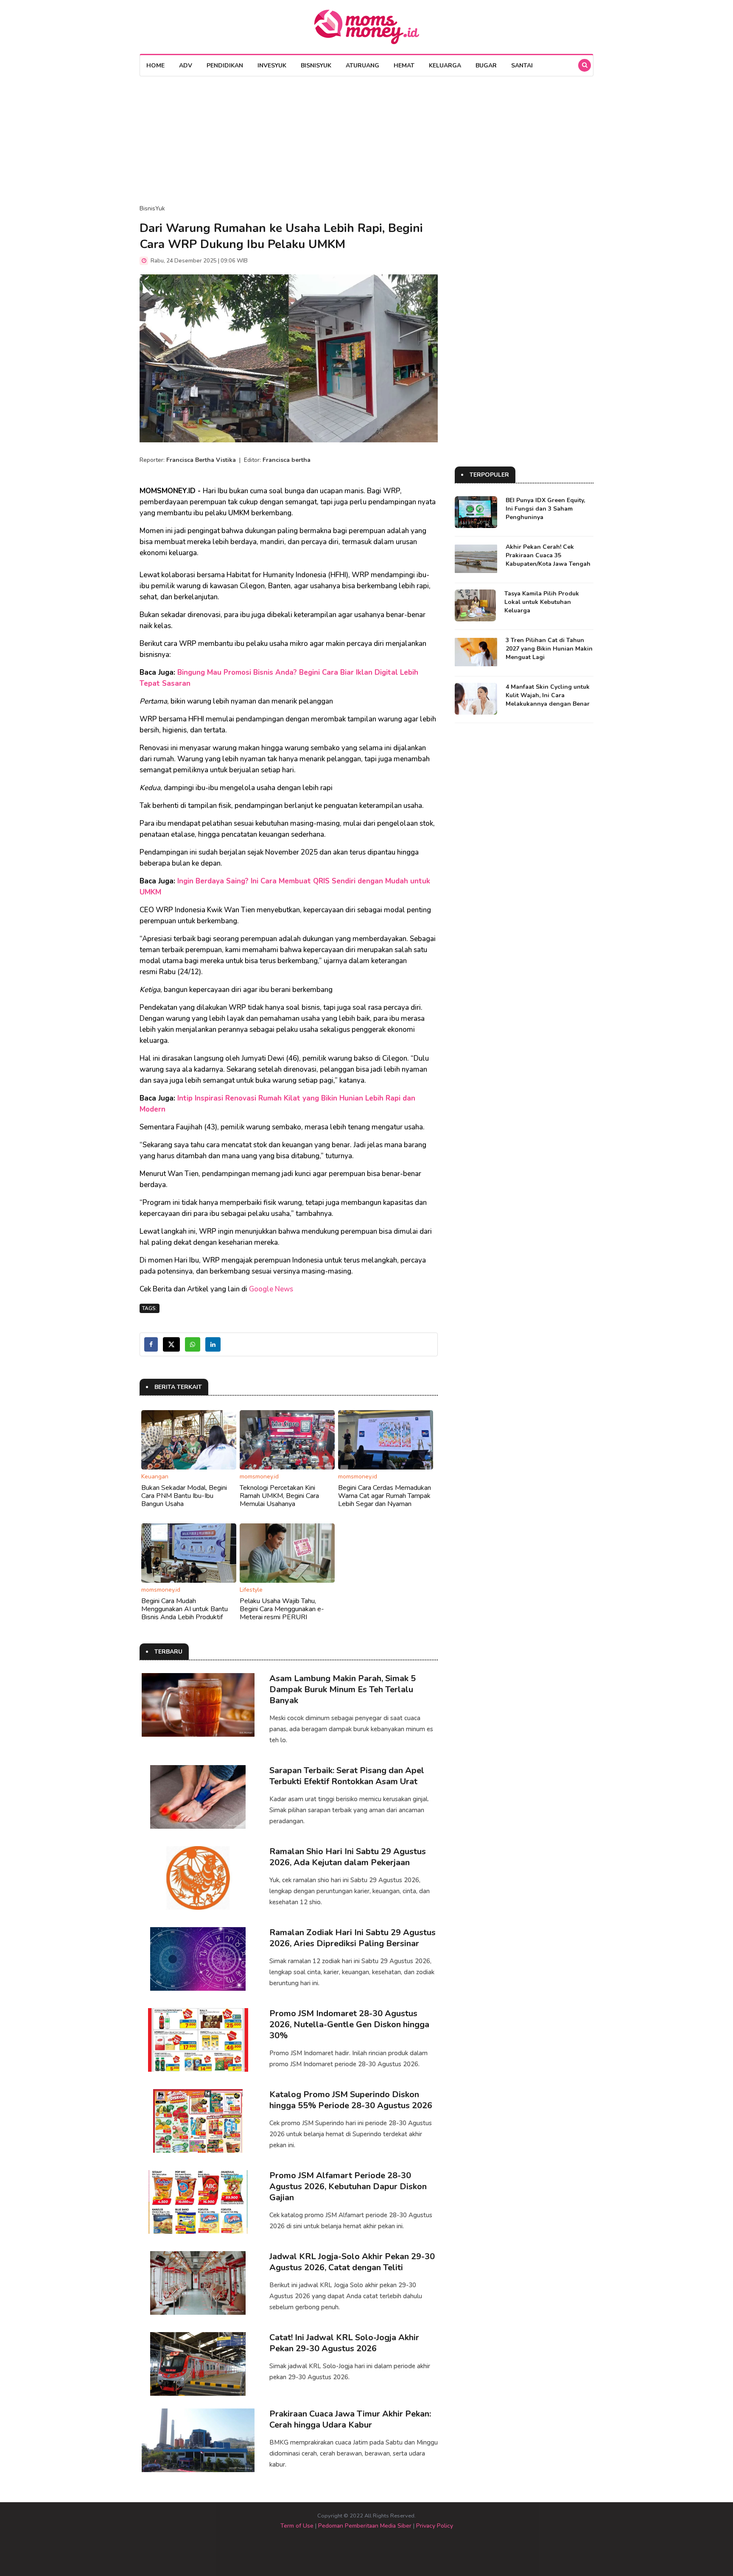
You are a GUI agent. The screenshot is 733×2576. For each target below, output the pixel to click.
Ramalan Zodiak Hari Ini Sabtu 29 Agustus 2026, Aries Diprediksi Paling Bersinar (353, 1938)
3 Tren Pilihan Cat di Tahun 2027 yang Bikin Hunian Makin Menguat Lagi (549, 649)
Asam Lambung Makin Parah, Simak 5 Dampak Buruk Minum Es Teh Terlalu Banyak (343, 1689)
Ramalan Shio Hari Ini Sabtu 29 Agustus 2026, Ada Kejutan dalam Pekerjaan (348, 1857)
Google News (271, 1289)
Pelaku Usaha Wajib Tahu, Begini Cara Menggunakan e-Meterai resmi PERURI (282, 1609)
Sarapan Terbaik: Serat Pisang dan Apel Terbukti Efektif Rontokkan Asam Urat (347, 1776)
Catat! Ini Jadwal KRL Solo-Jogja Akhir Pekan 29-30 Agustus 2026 (344, 2343)
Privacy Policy (435, 2526)
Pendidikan (225, 66)
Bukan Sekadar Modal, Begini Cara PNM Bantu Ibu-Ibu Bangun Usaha (184, 1496)
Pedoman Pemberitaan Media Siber (365, 2526)
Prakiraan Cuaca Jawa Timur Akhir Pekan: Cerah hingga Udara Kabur (350, 2419)
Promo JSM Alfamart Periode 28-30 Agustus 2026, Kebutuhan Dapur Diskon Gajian (348, 2186)
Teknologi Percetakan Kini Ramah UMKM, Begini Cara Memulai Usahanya (279, 1496)
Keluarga (445, 66)
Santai (522, 66)
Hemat (404, 66)
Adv (186, 66)
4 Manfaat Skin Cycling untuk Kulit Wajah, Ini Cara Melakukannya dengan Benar (548, 695)
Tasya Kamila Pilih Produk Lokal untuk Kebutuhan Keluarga (542, 602)
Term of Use (297, 2526)
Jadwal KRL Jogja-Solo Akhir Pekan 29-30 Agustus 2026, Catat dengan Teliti (352, 2262)
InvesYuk (272, 66)
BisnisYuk (316, 66)
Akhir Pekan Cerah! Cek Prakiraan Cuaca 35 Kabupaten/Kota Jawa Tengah (548, 555)
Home (155, 66)
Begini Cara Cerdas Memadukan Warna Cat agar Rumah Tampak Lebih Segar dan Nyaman (385, 1496)
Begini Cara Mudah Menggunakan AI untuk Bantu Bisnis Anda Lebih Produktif (185, 1609)
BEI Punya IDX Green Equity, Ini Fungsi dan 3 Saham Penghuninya (545, 509)
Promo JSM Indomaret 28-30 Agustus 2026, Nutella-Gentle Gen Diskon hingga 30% (349, 2024)
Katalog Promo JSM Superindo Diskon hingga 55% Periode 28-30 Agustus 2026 (351, 2100)
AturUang (362, 66)
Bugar (486, 66)
